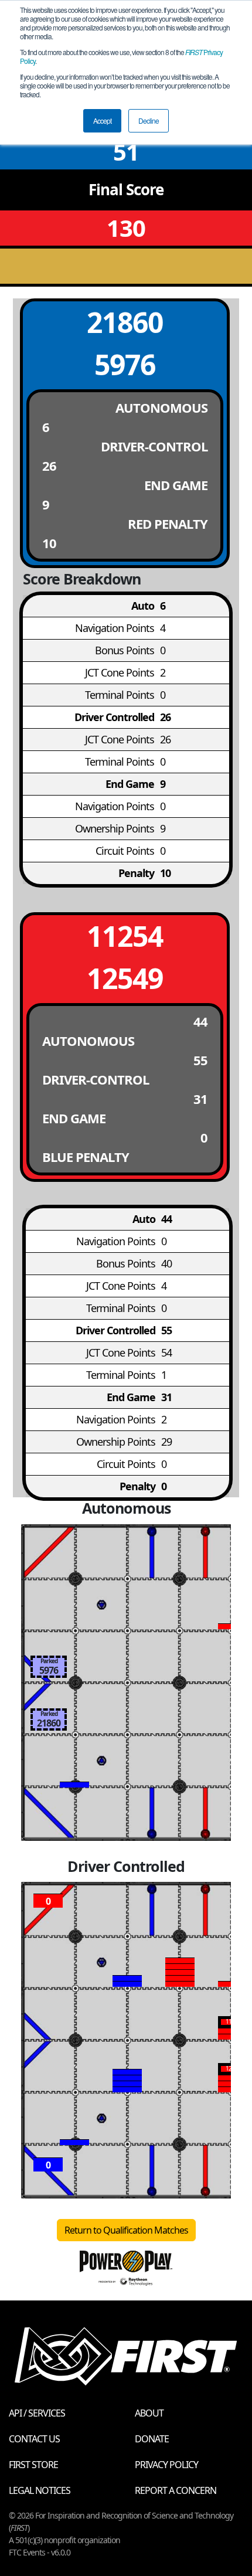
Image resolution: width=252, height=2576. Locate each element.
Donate (152, 2439)
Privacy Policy (166, 2465)
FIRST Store (33, 2465)
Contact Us (34, 2439)
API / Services (37, 2413)
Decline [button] (149, 120)
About (149, 2413)
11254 (125, 936)
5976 (125, 364)
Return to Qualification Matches (126, 2230)
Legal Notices (40, 2490)
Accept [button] (102, 120)
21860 (125, 322)
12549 (125, 978)
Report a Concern (176, 2490)
